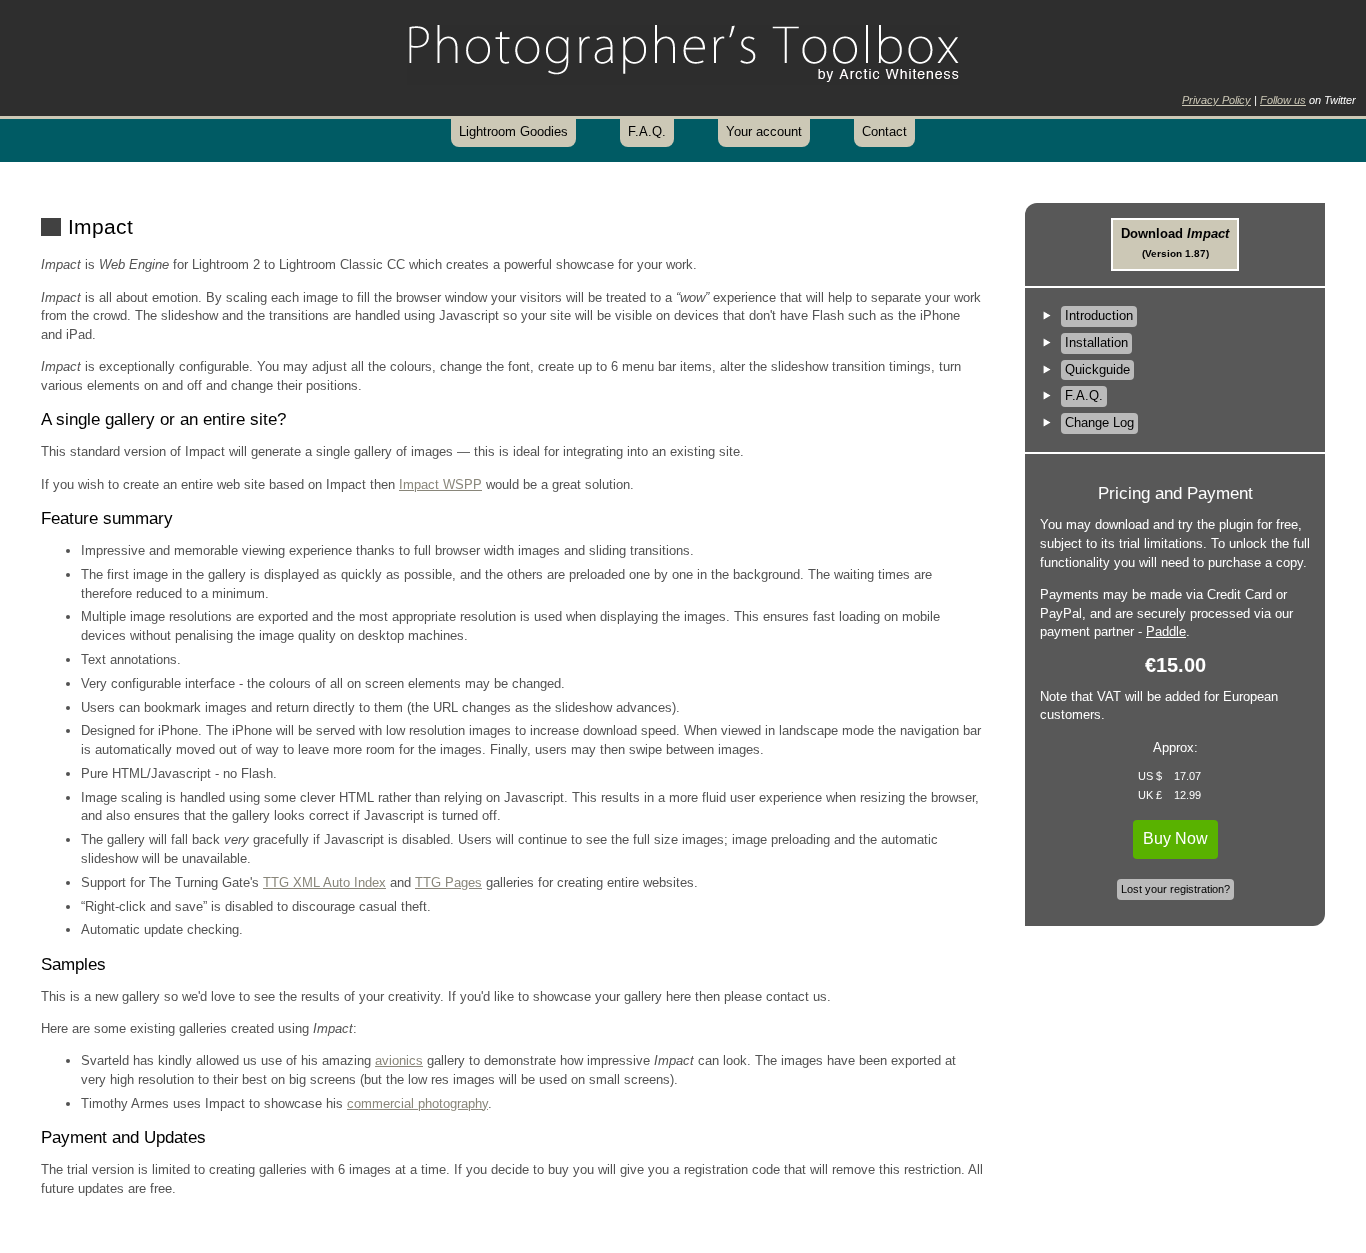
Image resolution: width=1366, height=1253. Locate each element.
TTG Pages (448, 882)
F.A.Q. (647, 131)
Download (1175, 242)
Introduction (1099, 315)
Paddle (1166, 631)
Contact (884, 131)
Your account (764, 131)
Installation (1096, 342)
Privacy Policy (1216, 100)
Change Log (1099, 422)
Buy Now (1175, 838)
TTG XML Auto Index (324, 882)
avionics (399, 1060)
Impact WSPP (440, 484)
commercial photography (417, 1103)
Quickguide (1097, 369)
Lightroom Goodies (513, 131)
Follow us (1283, 100)
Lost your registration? (1175, 889)
